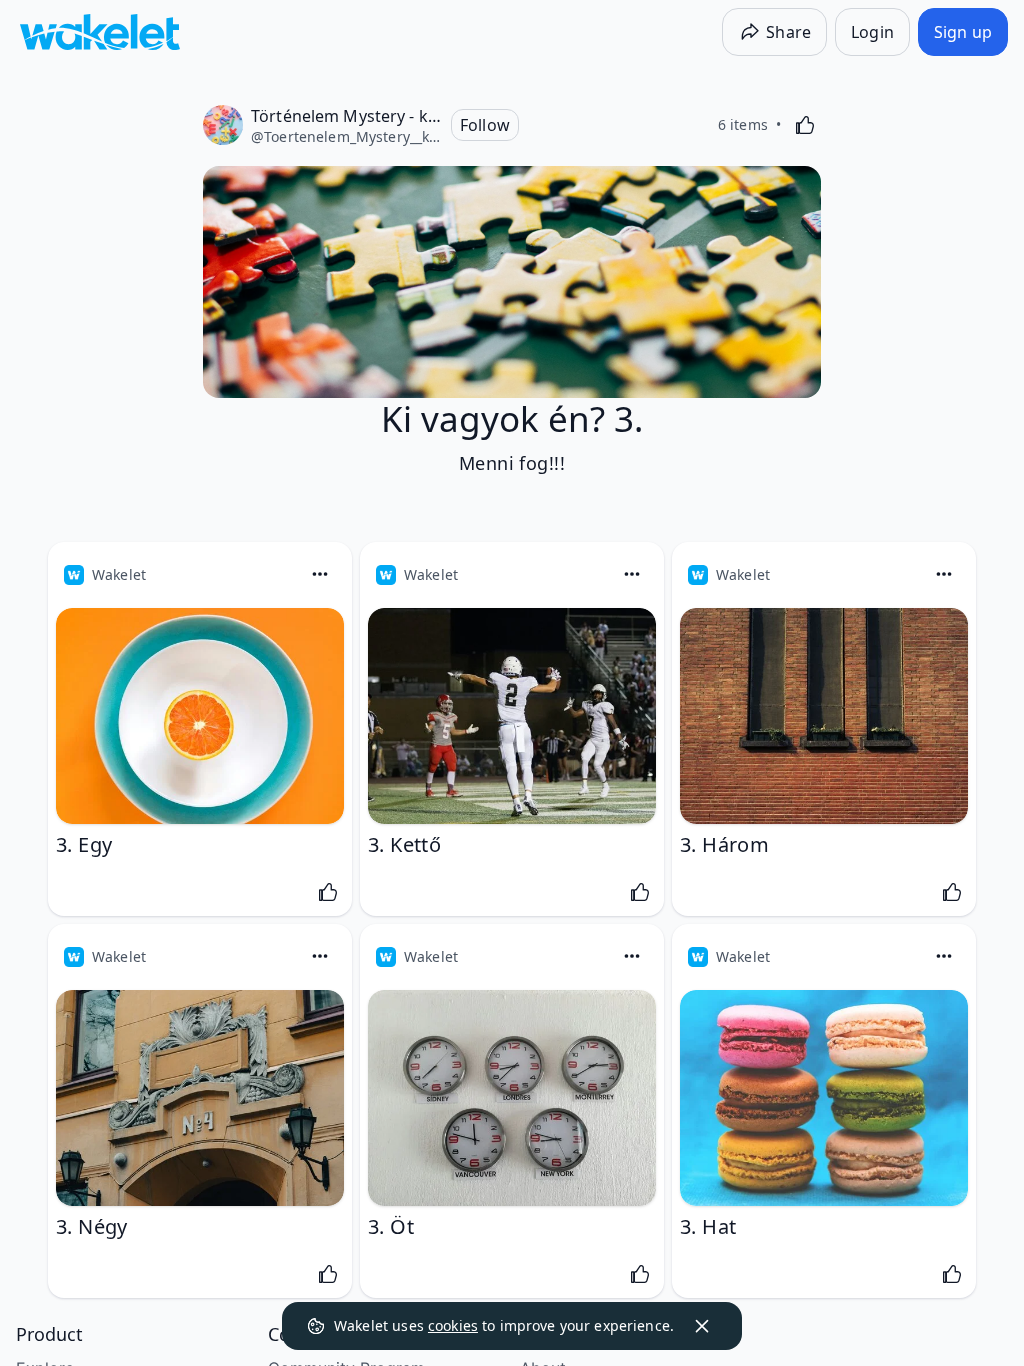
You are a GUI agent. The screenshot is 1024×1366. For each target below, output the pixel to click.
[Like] (805, 125)
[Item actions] (320, 574)
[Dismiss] (702, 1326)
